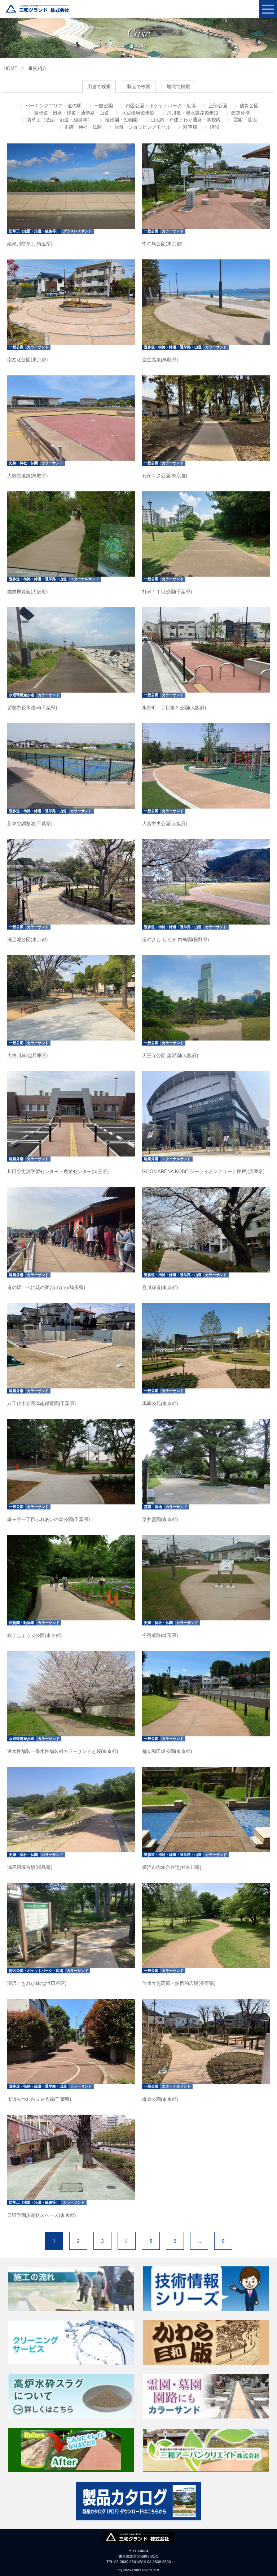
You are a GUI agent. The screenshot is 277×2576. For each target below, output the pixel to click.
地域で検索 (178, 87)
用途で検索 (99, 87)
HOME (11, 68)
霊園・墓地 (244, 120)
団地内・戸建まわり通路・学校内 (185, 120)
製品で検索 (139, 87)
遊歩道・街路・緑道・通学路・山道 (71, 113)
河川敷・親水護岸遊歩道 (192, 113)
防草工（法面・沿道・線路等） (59, 120)
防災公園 (249, 106)
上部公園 (217, 106)
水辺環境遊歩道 (137, 113)
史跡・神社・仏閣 (82, 127)
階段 (214, 127)
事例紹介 (38, 68)
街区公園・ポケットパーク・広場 (160, 106)
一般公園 (103, 106)
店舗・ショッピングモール (142, 127)
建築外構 (240, 113)
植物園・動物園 (121, 120)
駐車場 (190, 127)
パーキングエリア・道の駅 (53, 106)
